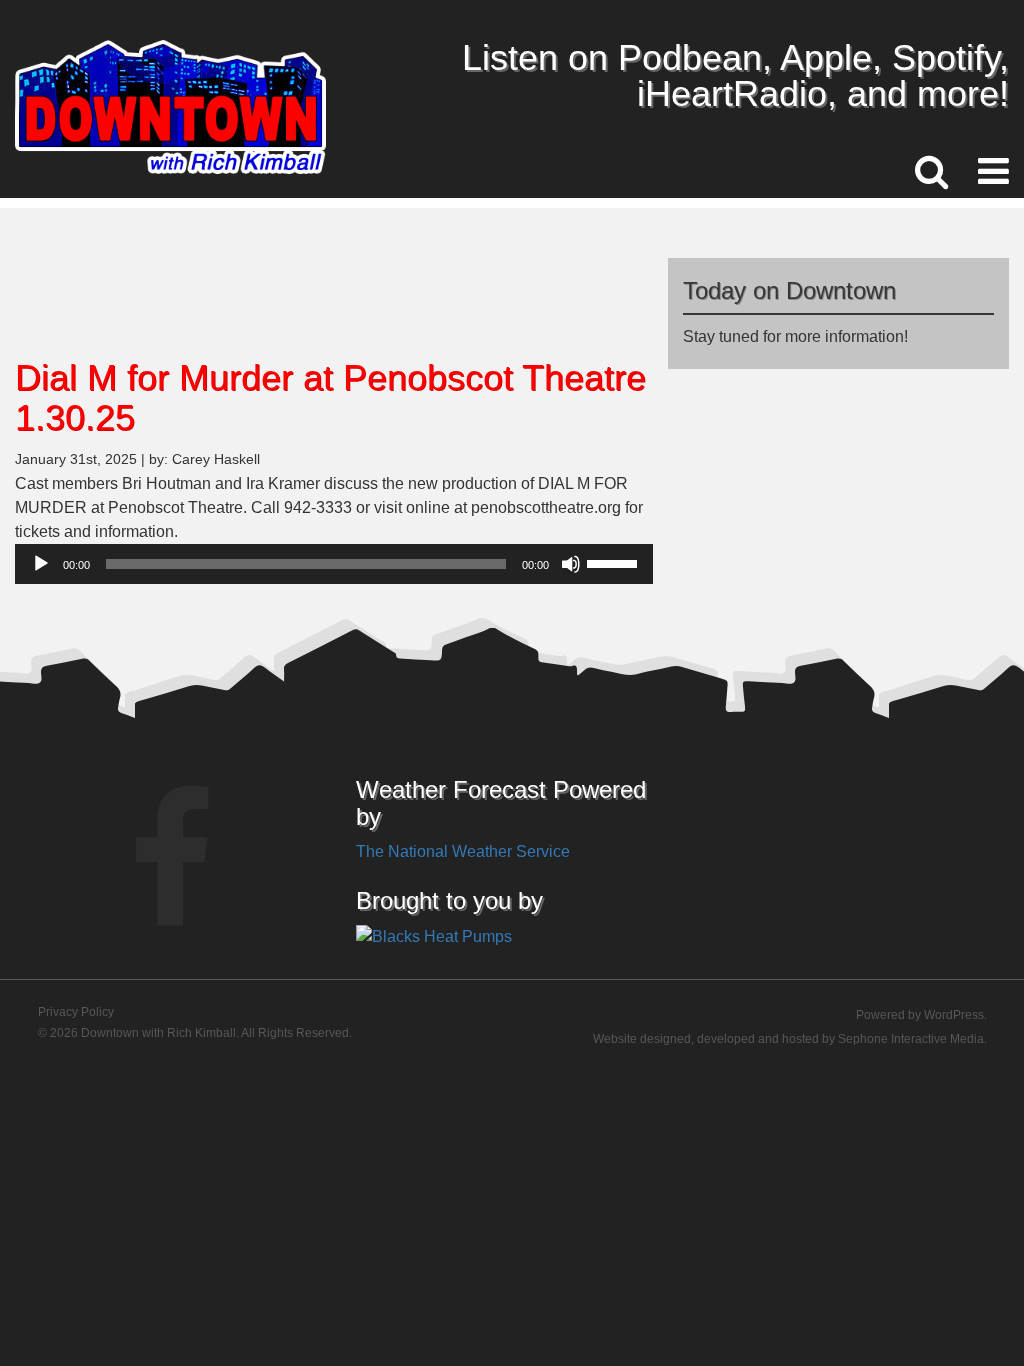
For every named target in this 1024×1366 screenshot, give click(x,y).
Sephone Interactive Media (911, 1039)
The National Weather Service (463, 851)
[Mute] (571, 564)
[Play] (41, 564)
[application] (334, 564)
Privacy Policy (76, 1012)
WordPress (954, 1015)
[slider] (615, 562)
